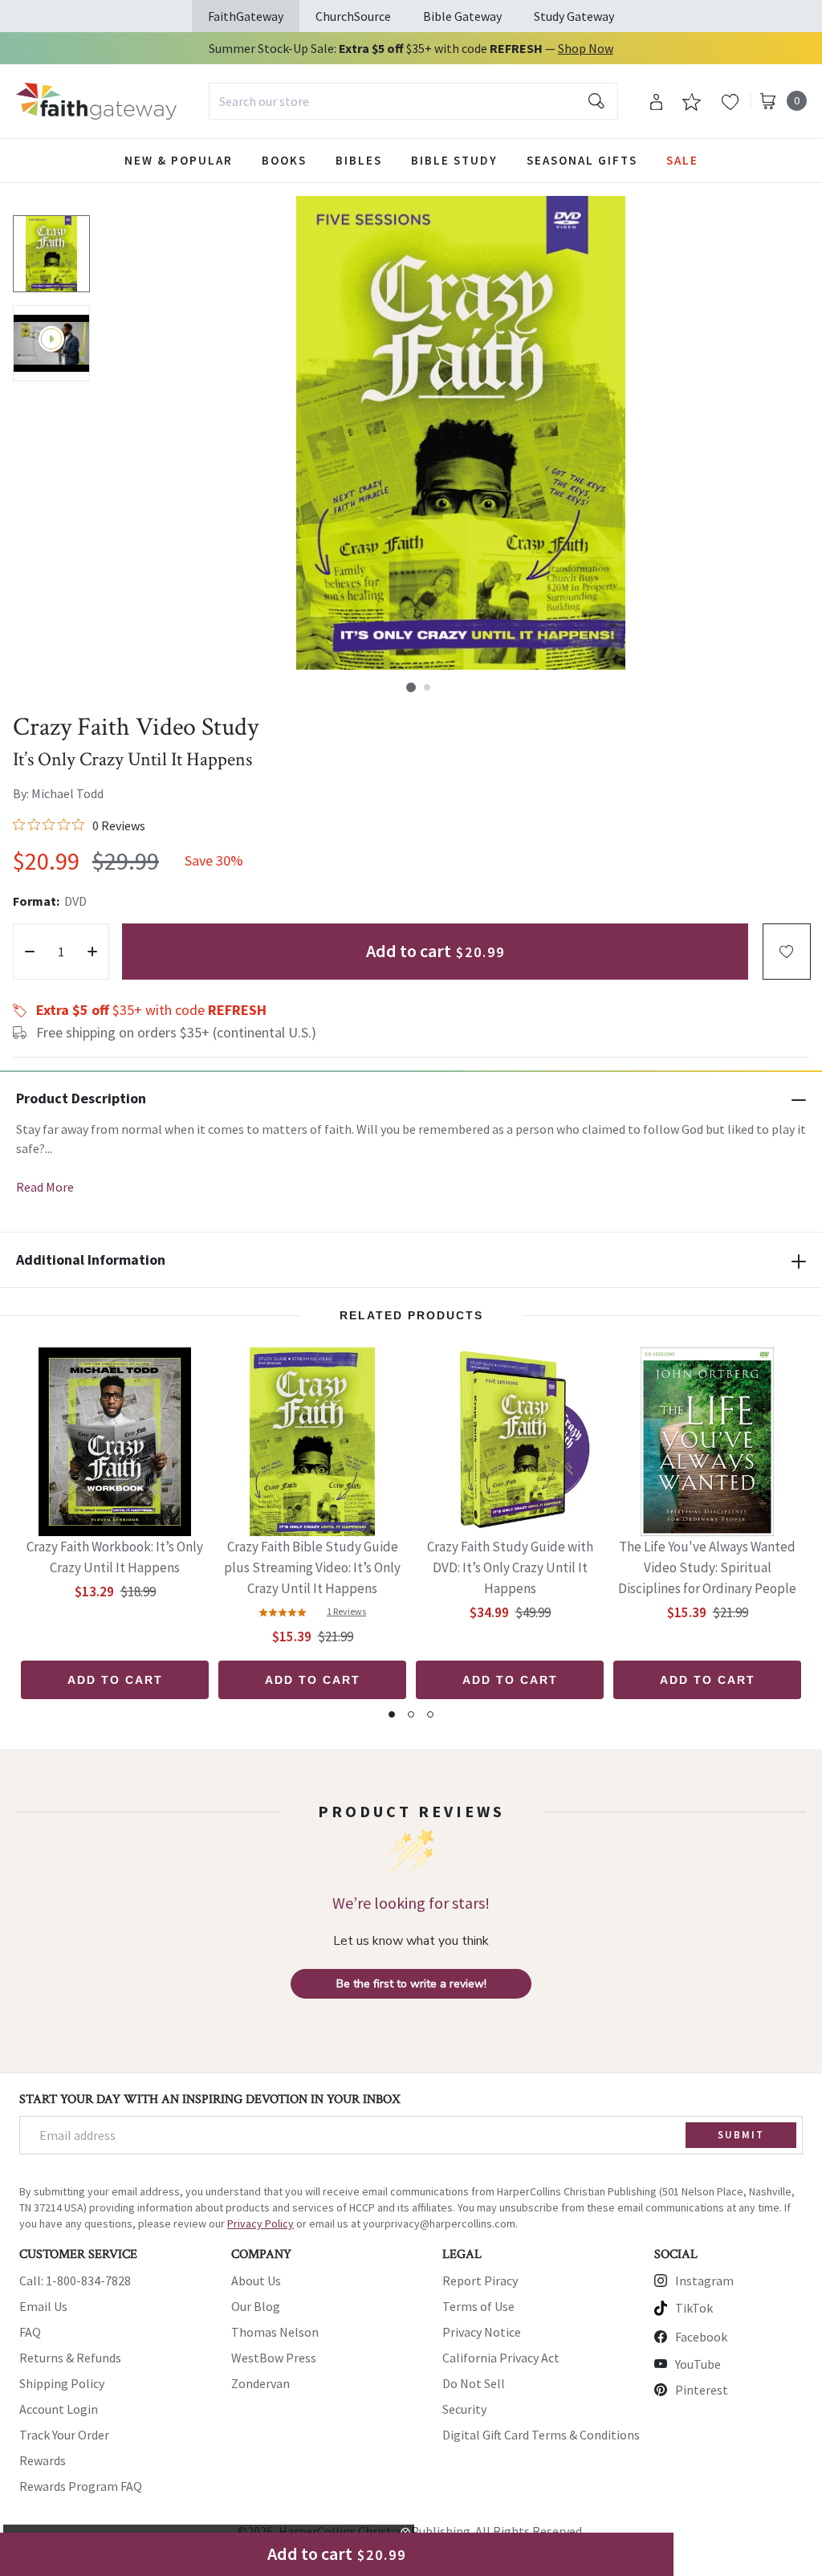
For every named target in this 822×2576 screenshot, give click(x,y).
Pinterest (702, 2390)
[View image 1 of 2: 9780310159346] (51, 254)
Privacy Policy (260, 2223)
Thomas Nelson (275, 2332)
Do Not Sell (474, 2383)
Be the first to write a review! (411, 1984)
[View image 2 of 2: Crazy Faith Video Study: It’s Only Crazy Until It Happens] (51, 344)
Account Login (59, 2409)
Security (464, 2409)
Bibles (359, 160)
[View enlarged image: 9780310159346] (461, 433)
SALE (682, 160)
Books (284, 160)
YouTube (698, 2364)
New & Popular (179, 160)
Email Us (43, 2306)
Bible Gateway (462, 16)
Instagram (704, 2280)
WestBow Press (274, 2358)
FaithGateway (246, 16)
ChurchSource (353, 16)
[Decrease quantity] (30, 952)
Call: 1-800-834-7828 (75, 2280)
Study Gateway (574, 16)
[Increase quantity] (92, 952)
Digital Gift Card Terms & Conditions (541, 2435)
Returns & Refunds (70, 2358)
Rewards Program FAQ (81, 2486)
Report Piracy (480, 2280)
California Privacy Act (501, 2358)
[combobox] (413, 101)
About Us (256, 2280)
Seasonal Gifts (582, 160)
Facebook (701, 2337)
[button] (411, 687)
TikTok (694, 2308)
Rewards (43, 2460)
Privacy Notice (482, 2332)
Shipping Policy (62, 2383)
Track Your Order (64, 2435)
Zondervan (260, 2383)
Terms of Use (478, 2306)
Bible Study (454, 160)
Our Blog (256, 2306)
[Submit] (596, 101)
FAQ (30, 2332)
